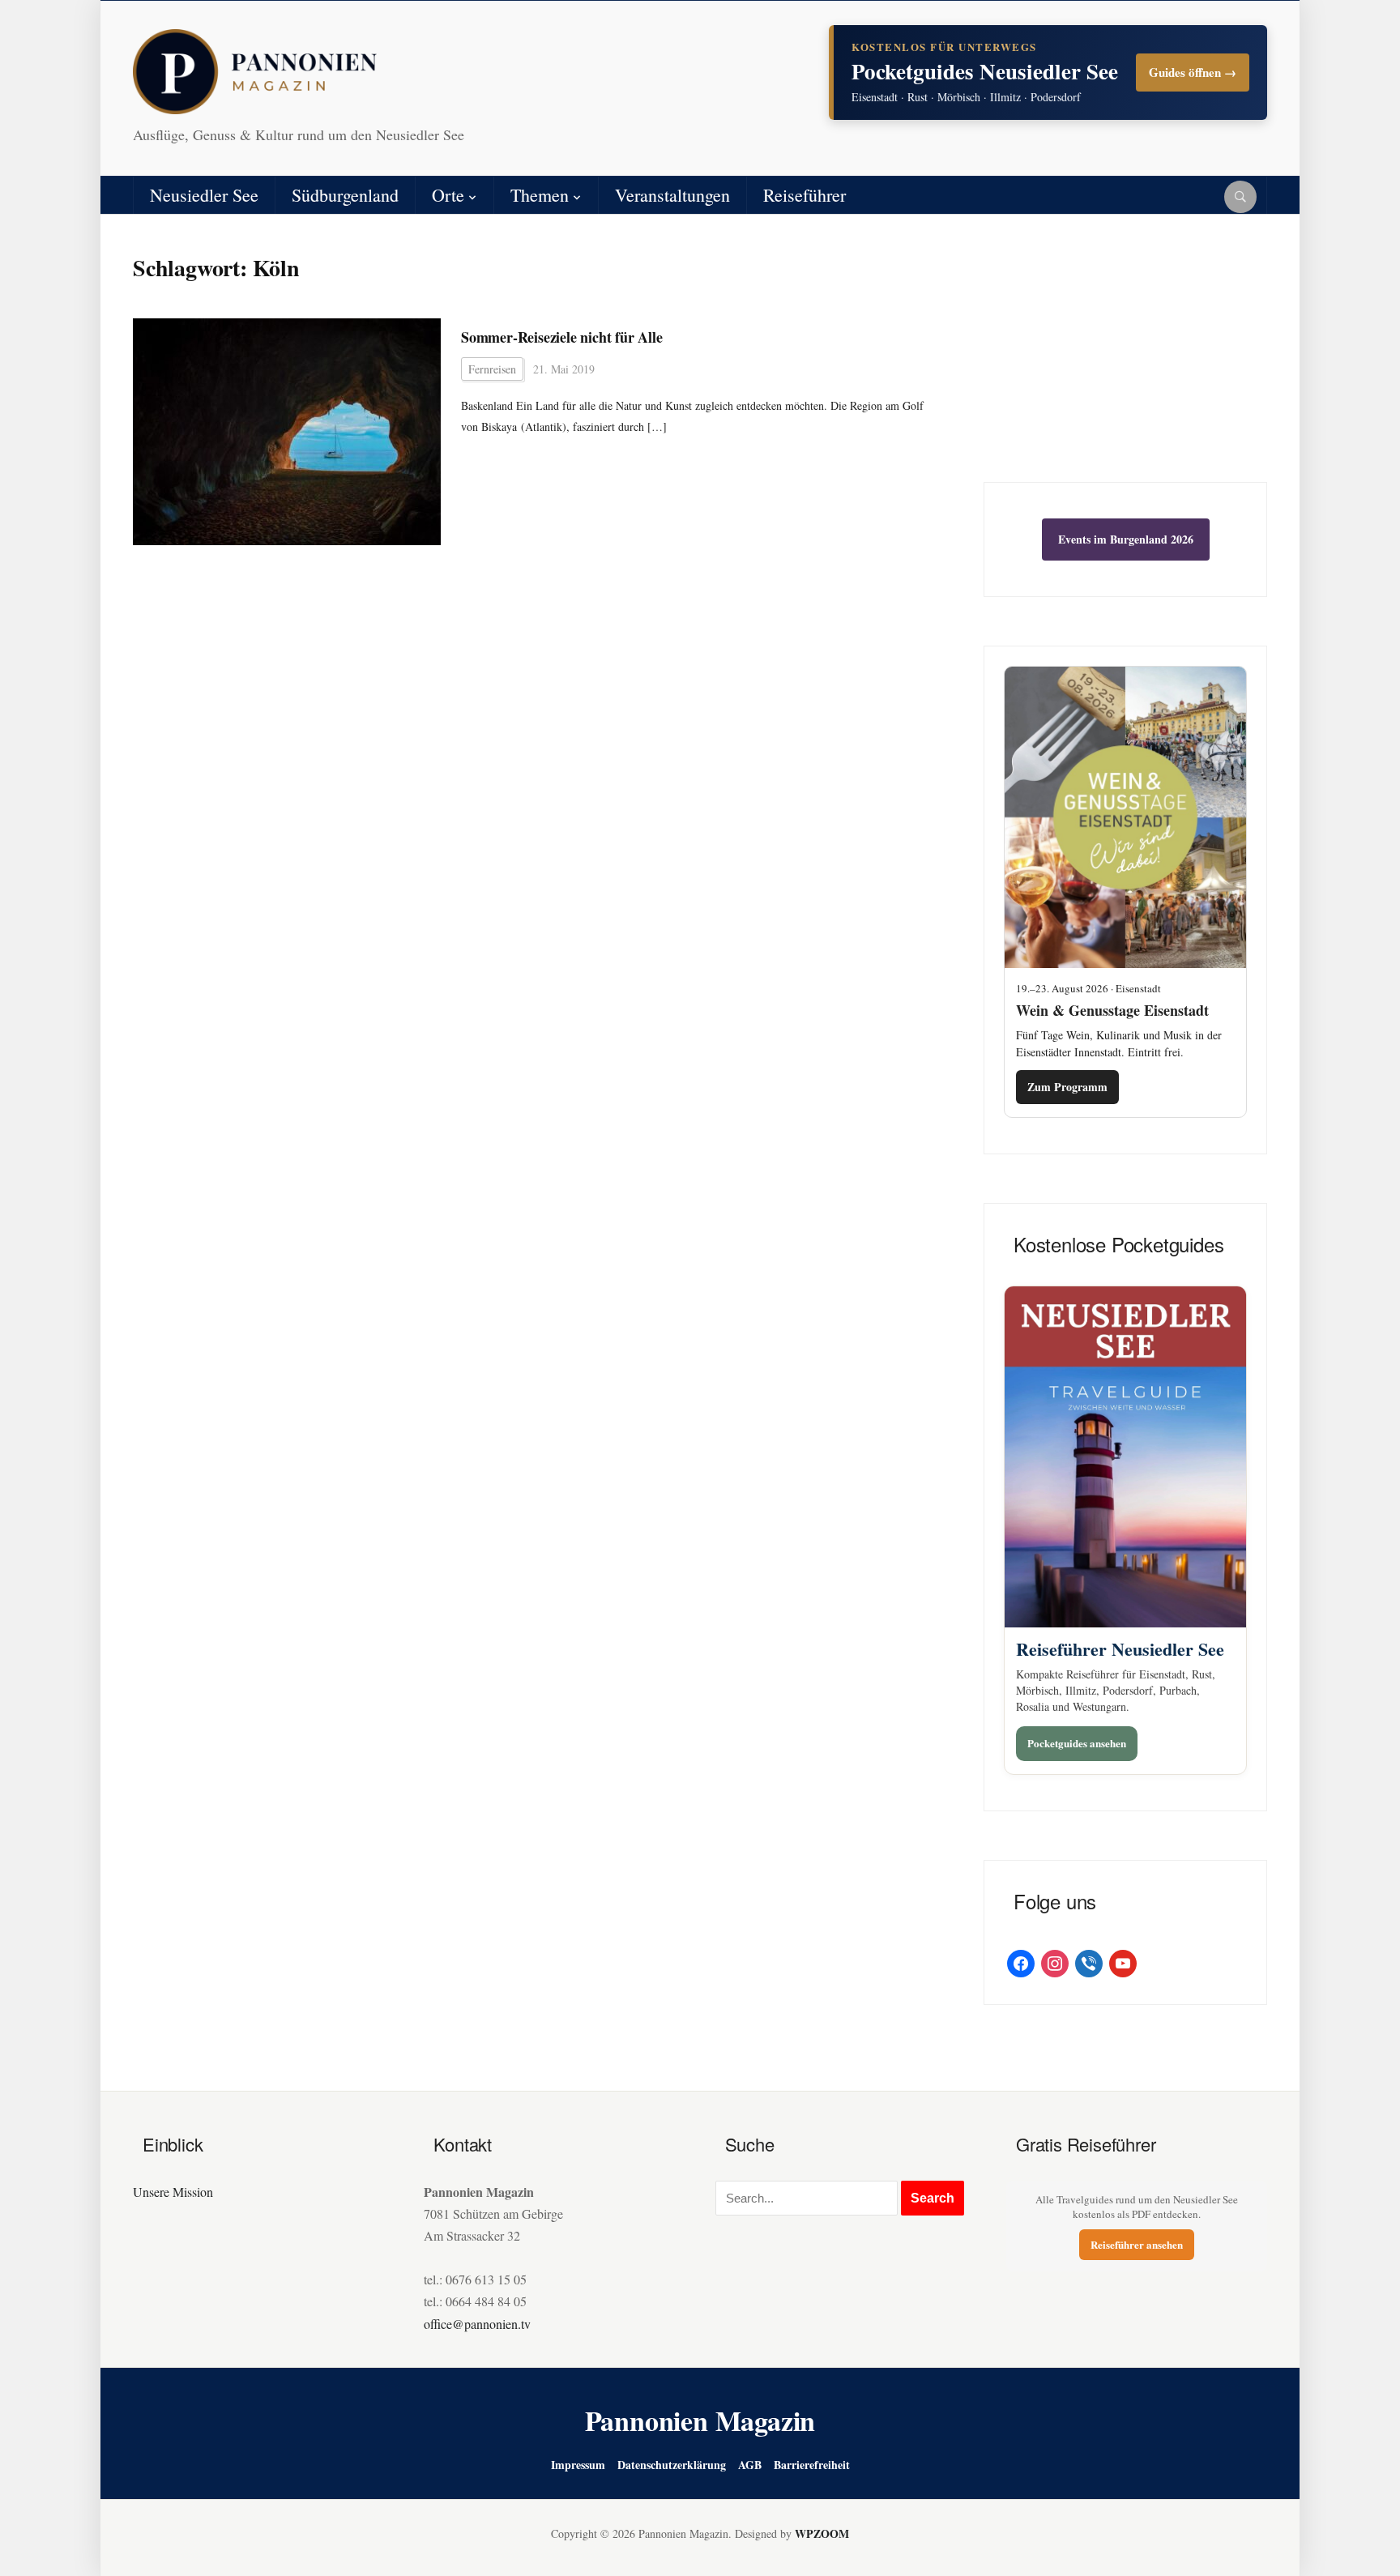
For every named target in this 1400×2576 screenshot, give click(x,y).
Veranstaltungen (672, 195)
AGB (750, 2465)
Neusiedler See (204, 195)
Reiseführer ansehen (1137, 2244)
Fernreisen (492, 369)
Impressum (578, 2465)
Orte (448, 195)
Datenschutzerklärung (672, 2465)
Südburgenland (345, 195)
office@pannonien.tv (477, 2324)
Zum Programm (1067, 1087)
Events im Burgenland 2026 (1126, 539)
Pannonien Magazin (700, 2420)
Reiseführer (805, 195)
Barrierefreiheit (812, 2465)
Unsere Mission (173, 2192)
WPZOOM (822, 2533)
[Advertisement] (1125, 360)
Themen (540, 195)
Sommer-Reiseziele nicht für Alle (562, 337)
